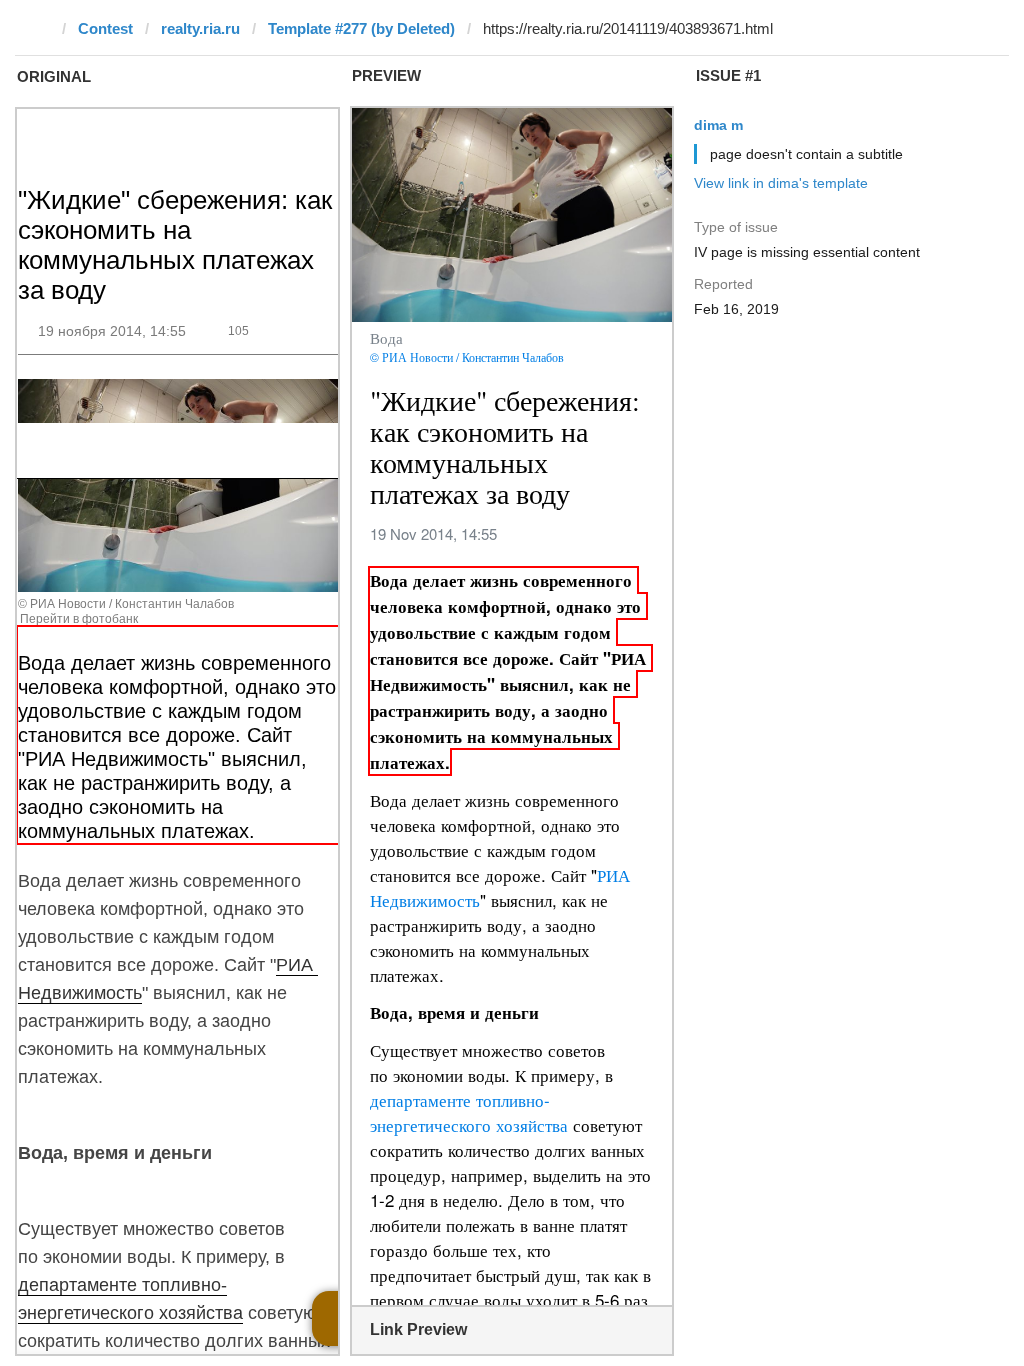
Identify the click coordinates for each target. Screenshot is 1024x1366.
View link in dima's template (781, 183)
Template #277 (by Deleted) (361, 28)
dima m (718, 125)
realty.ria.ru (200, 28)
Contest (105, 28)
